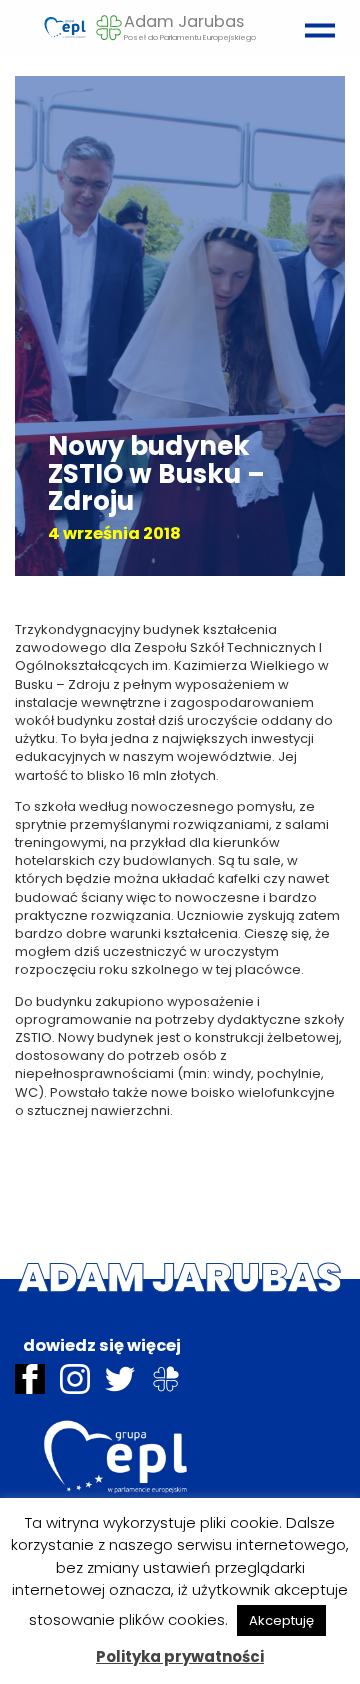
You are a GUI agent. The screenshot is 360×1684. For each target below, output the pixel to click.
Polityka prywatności (180, 1656)
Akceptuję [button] (281, 1620)
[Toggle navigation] (315, 21)
